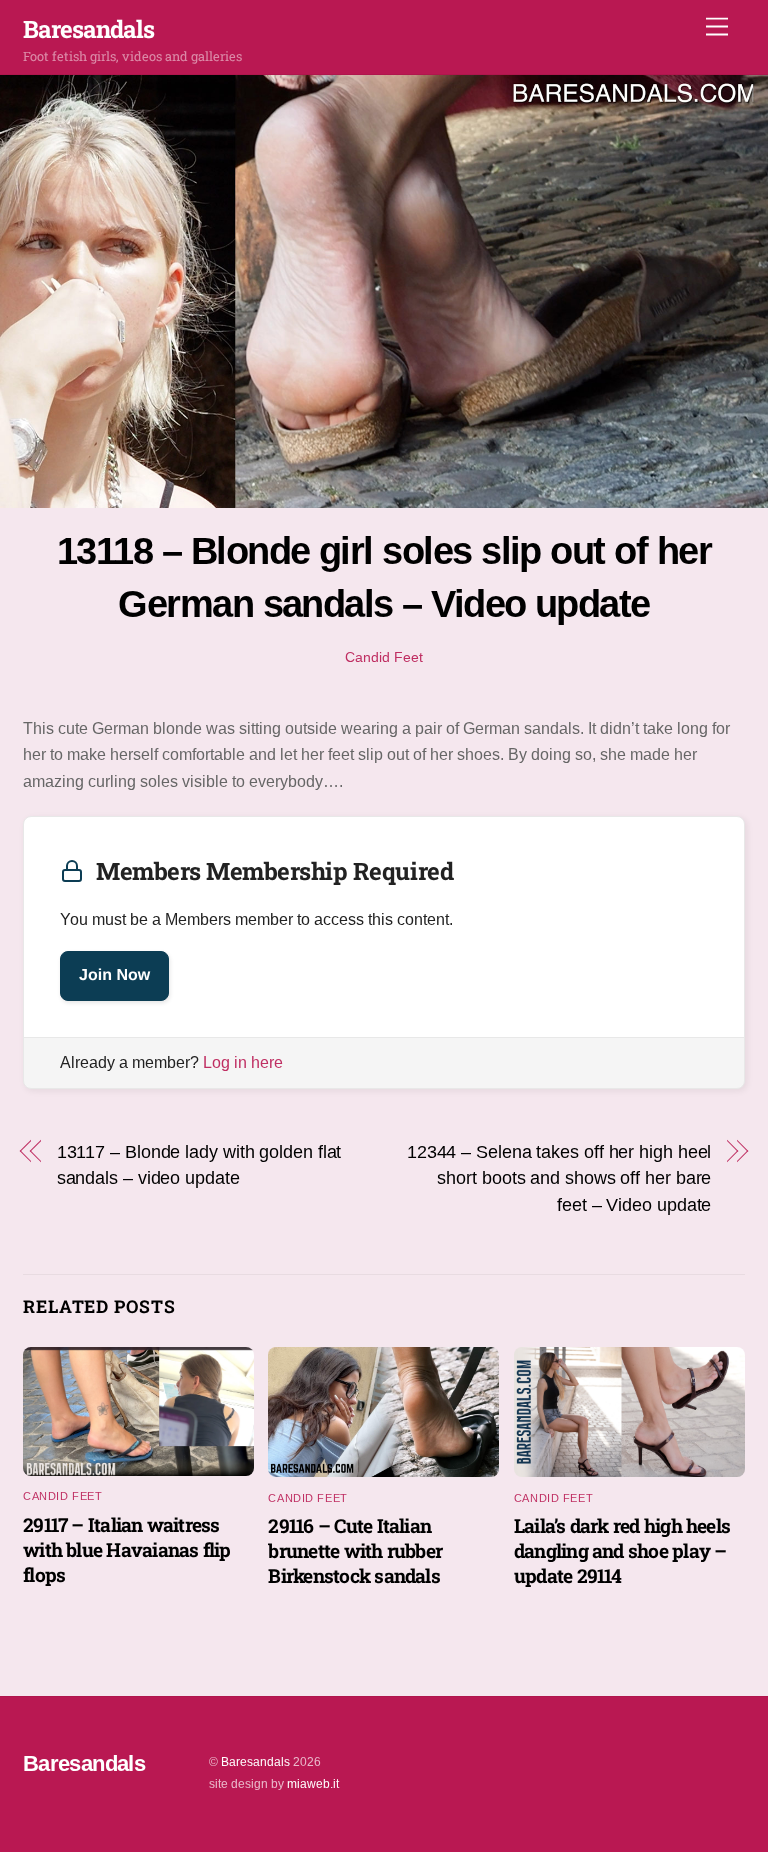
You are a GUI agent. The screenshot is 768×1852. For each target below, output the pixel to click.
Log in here (243, 1062)
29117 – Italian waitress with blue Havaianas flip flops (127, 1549)
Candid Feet (384, 657)
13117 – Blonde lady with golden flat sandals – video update (199, 1164)
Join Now (114, 975)
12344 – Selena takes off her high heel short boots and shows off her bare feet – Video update (559, 1178)
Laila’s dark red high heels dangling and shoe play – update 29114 (622, 1550)
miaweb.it (313, 1784)
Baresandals (255, 1762)
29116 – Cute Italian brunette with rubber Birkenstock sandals (355, 1550)
